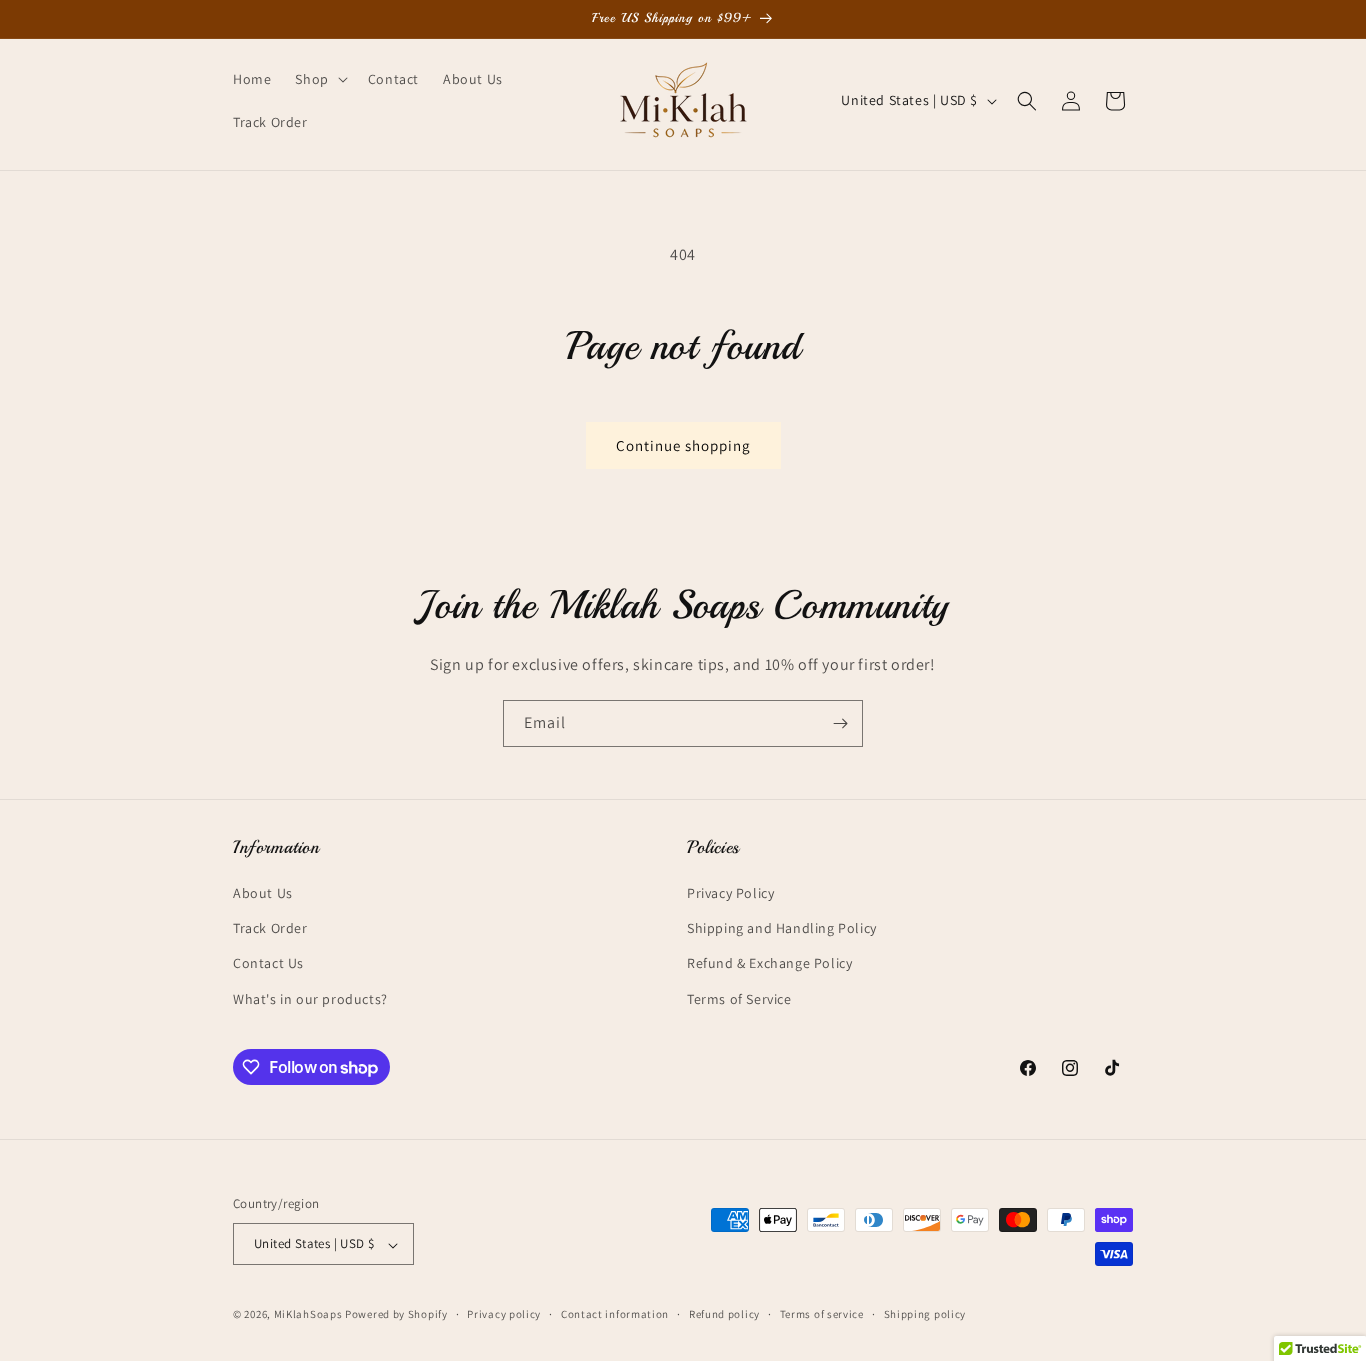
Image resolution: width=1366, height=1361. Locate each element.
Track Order (270, 929)
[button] (319, 79)
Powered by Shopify (396, 1315)
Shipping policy (925, 1314)
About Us (263, 893)
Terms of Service (739, 999)
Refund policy (724, 1314)
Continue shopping (683, 445)
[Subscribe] (840, 723)
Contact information (615, 1314)
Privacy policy (504, 1314)
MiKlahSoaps (308, 1315)
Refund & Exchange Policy (769, 964)
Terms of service (822, 1314)
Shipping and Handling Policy (782, 929)
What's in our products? (310, 999)
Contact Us (268, 964)
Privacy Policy (730, 893)
